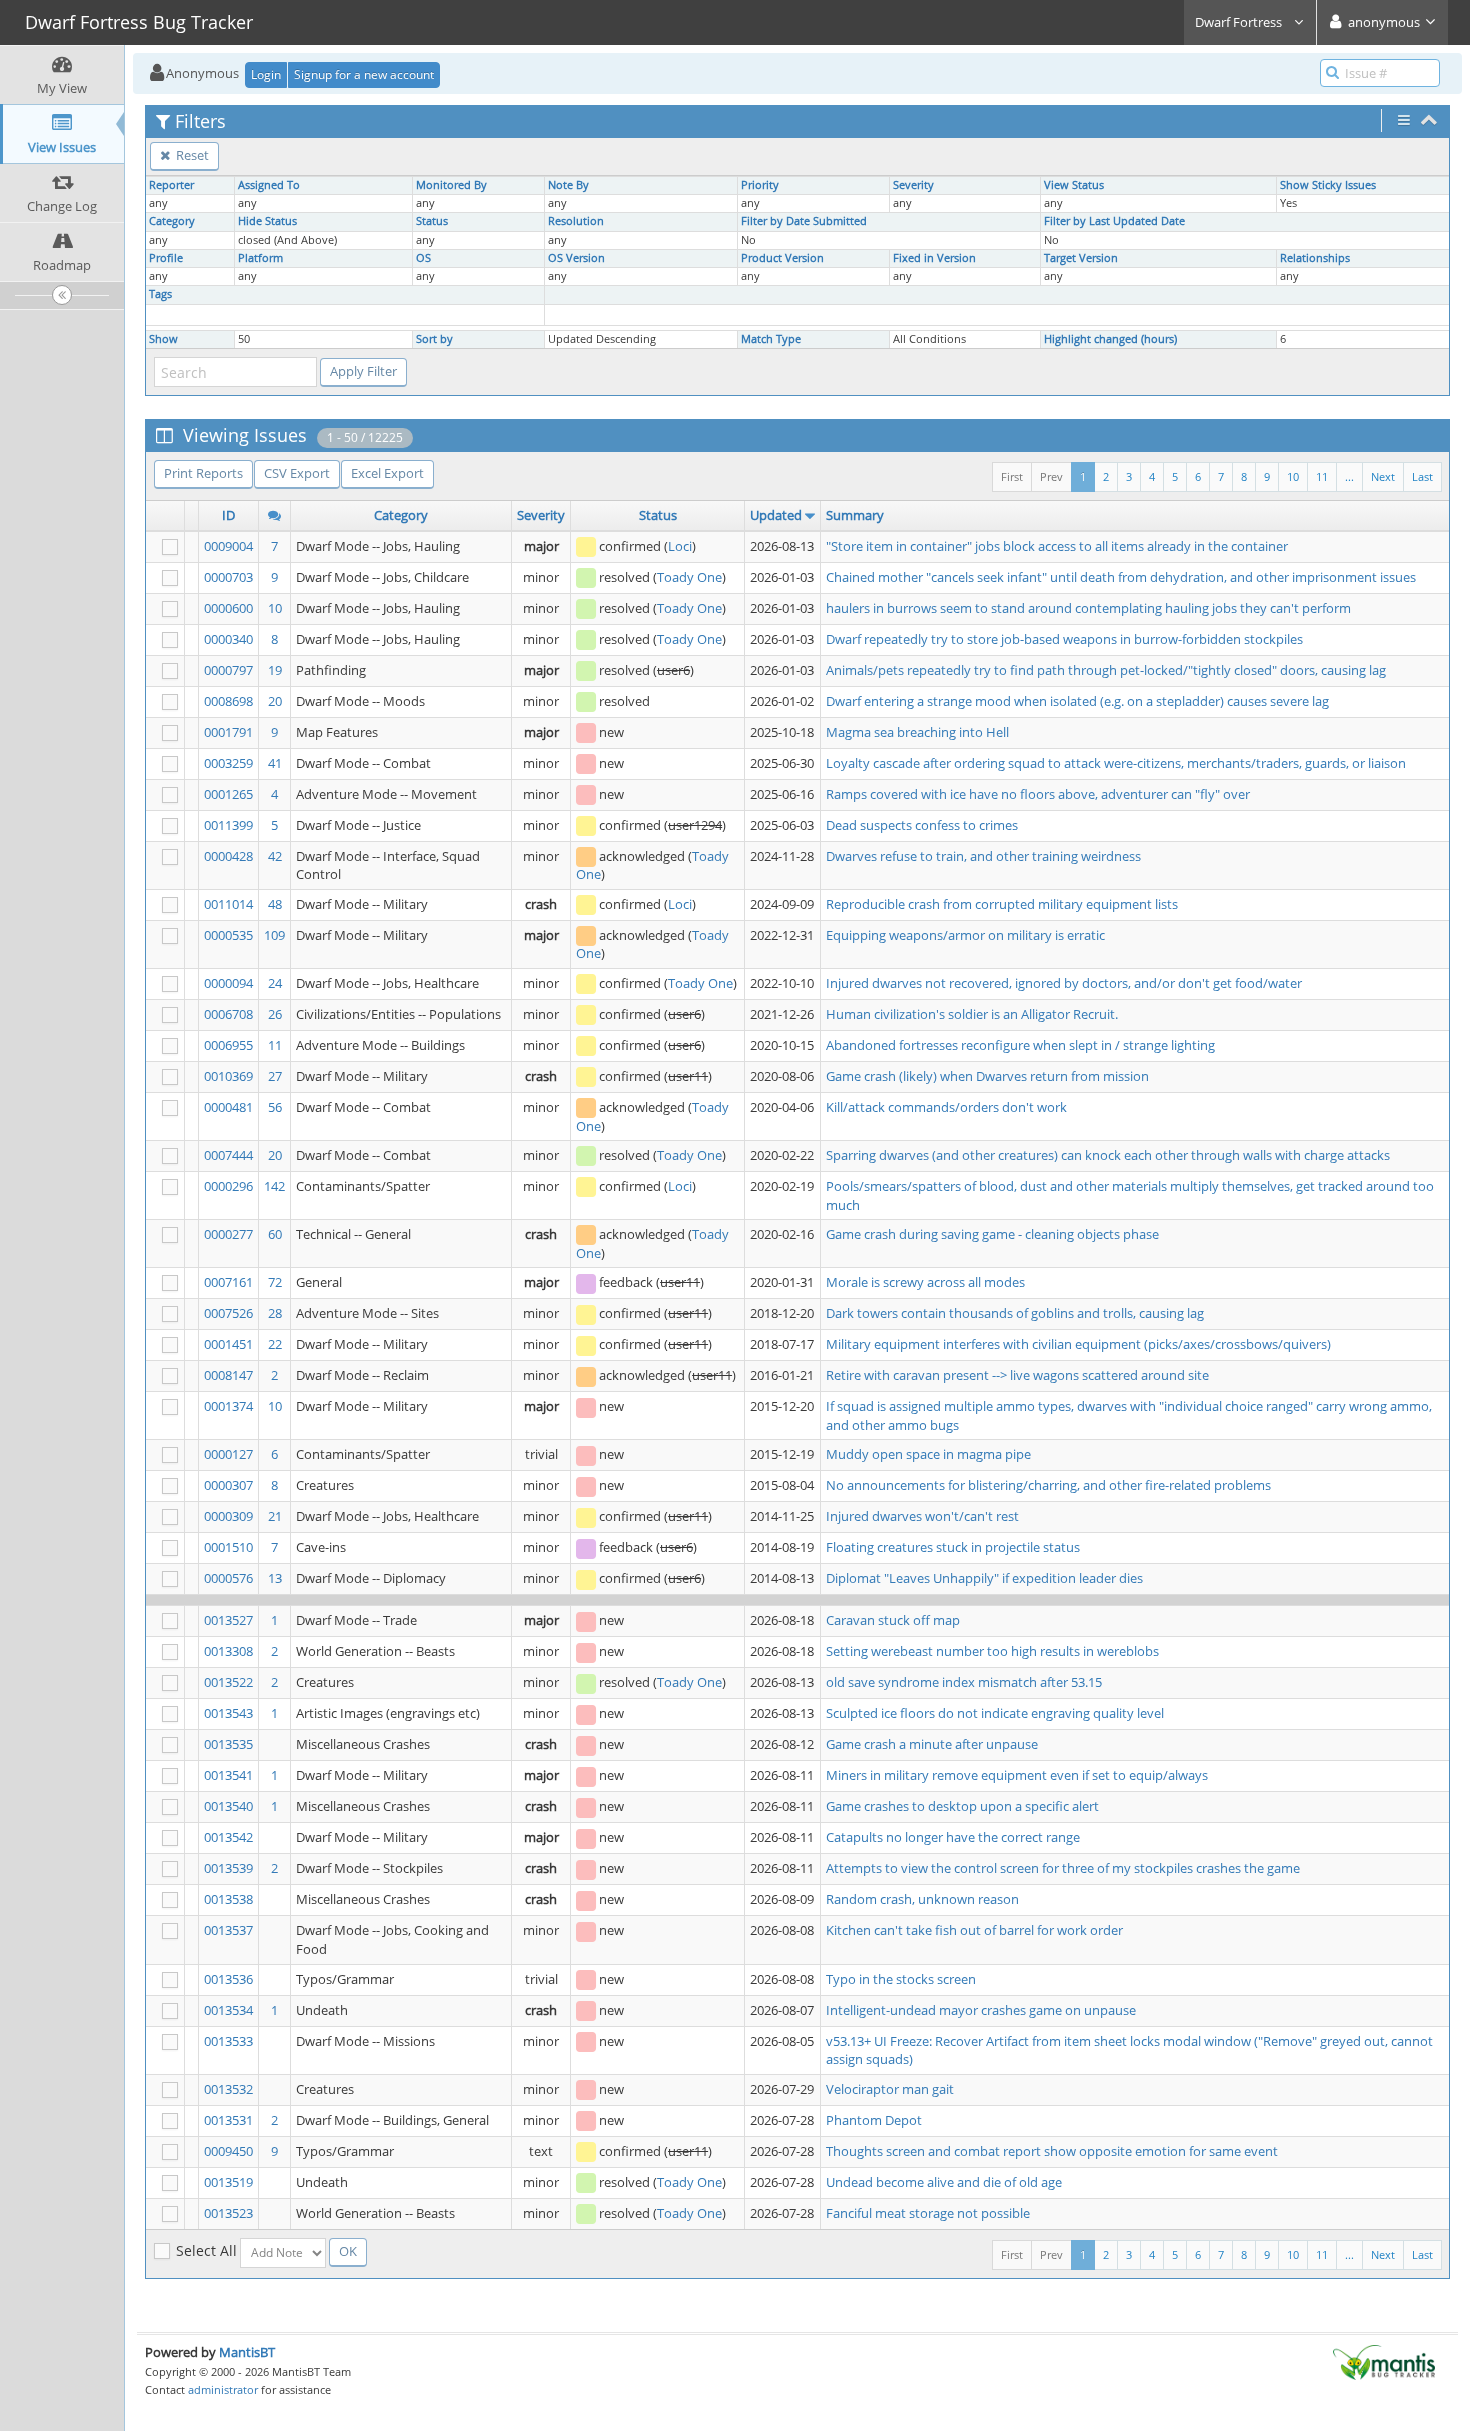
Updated (776, 515)
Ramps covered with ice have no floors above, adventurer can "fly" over (1038, 794)
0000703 (228, 577)
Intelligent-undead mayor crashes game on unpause (981, 2010)
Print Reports (203, 473)
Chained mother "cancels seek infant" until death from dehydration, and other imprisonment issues (1121, 577)
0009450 (228, 2151)
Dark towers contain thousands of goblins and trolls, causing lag (1015, 1313)
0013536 (228, 1979)
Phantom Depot (874, 2120)
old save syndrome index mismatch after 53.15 (964, 1682)
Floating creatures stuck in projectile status (953, 1547)
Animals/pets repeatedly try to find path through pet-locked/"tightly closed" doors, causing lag (1106, 670)
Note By (568, 185)
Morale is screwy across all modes (925, 1282)
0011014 (228, 904)
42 (275, 856)
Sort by (434, 339)
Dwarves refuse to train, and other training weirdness (983, 856)
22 (275, 1344)
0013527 (228, 1620)
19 (275, 670)
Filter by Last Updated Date (1114, 221)
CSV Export (297, 473)
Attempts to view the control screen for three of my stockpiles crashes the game (1063, 1868)
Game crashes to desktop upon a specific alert (962, 1806)
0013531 (228, 2120)
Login (266, 74)
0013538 (228, 1899)
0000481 (228, 1107)
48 (275, 904)
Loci (680, 546)
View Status (1074, 185)
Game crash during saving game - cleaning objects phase (992, 1234)
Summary (855, 515)
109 (274, 935)
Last (1422, 476)
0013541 (228, 1775)
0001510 (228, 1547)
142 (274, 1186)
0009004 (228, 546)
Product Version (782, 258)
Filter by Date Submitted (804, 221)
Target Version (1081, 258)
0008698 (228, 701)
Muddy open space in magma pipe (928, 1454)
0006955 (228, 1045)
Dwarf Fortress (1240, 22)
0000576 (228, 1578)
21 (275, 1516)
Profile (166, 258)
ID (228, 515)
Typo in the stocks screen (901, 1979)
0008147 (228, 1375)
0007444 (228, 1155)
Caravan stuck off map (893, 1620)
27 (275, 1076)
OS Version (576, 258)
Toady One (689, 577)
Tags (160, 294)
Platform (260, 258)
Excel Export (387, 473)
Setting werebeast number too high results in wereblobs (992, 1651)
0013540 (228, 1806)
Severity (913, 185)
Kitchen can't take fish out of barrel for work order (974, 1930)
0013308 (228, 1651)
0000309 (228, 1516)
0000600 (228, 608)
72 (275, 1282)
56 (275, 1107)
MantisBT (247, 2352)
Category (172, 221)
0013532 (228, 2089)
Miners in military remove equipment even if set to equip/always (1017, 1775)
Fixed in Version (934, 258)
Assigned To (269, 185)
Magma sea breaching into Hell (917, 732)
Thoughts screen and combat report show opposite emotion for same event (1052, 2151)
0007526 (228, 1313)
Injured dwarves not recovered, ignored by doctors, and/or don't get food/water (1064, 983)
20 (275, 701)
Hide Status (267, 221)
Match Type (771, 339)
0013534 (228, 2010)
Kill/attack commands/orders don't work (946, 1107)
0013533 (228, 2041)
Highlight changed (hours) (1110, 339)
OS (423, 258)
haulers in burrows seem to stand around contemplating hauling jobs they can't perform (1088, 608)
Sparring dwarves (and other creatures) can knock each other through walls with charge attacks (1108, 1155)
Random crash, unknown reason (922, 1899)
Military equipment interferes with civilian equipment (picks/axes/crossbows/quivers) (1078, 1344)
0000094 (228, 983)
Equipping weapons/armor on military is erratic (965, 935)
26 (275, 1014)
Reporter (171, 185)
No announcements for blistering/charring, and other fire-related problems (1048, 1485)
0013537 (228, 1930)
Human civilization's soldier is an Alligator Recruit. (972, 1014)
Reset (191, 155)
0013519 (228, 2182)
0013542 (228, 1837)
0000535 (228, 935)
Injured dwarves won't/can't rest (922, 1516)
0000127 (228, 1454)
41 (275, 763)
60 (275, 1234)
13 (275, 1578)
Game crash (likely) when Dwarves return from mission (987, 1076)
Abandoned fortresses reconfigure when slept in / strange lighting (1020, 1045)
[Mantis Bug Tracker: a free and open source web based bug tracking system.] (1384, 2361)
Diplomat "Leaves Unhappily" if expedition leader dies (984, 1578)
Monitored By (451, 185)
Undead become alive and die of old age (944, 2182)
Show (163, 339)
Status (432, 221)
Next (1383, 476)
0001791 (228, 732)
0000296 (228, 1186)
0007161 (228, 1282)
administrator (223, 2389)
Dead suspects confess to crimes (922, 825)
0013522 (228, 1682)
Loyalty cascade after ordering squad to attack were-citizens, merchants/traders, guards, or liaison (1116, 763)
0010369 (228, 1076)
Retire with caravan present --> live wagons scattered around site (1017, 1375)
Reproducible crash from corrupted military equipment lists (1002, 904)
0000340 (228, 639)
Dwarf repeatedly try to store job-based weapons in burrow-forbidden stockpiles (1064, 639)
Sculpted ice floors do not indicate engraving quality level (995, 1713)
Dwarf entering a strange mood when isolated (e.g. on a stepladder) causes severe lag (1077, 701)
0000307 (228, 1485)
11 (1322, 476)
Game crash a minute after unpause (932, 1744)
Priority (760, 185)
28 (275, 1313)
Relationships (1315, 258)
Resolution (576, 221)
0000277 (228, 1234)
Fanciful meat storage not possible (928, 2213)
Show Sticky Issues (1328, 185)
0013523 (228, 2213)
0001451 (228, 1344)
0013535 (228, 1744)
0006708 (228, 1014)
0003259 (228, 763)
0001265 (228, 794)
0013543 (228, 1713)
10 (1293, 476)
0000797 (228, 670)
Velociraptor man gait (890, 2089)
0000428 (228, 856)
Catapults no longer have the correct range (953, 1837)
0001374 (228, 1406)
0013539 (228, 1868)
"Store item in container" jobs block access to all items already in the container (1057, 546)
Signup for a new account (364, 74)
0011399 (228, 825)
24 (275, 983)
